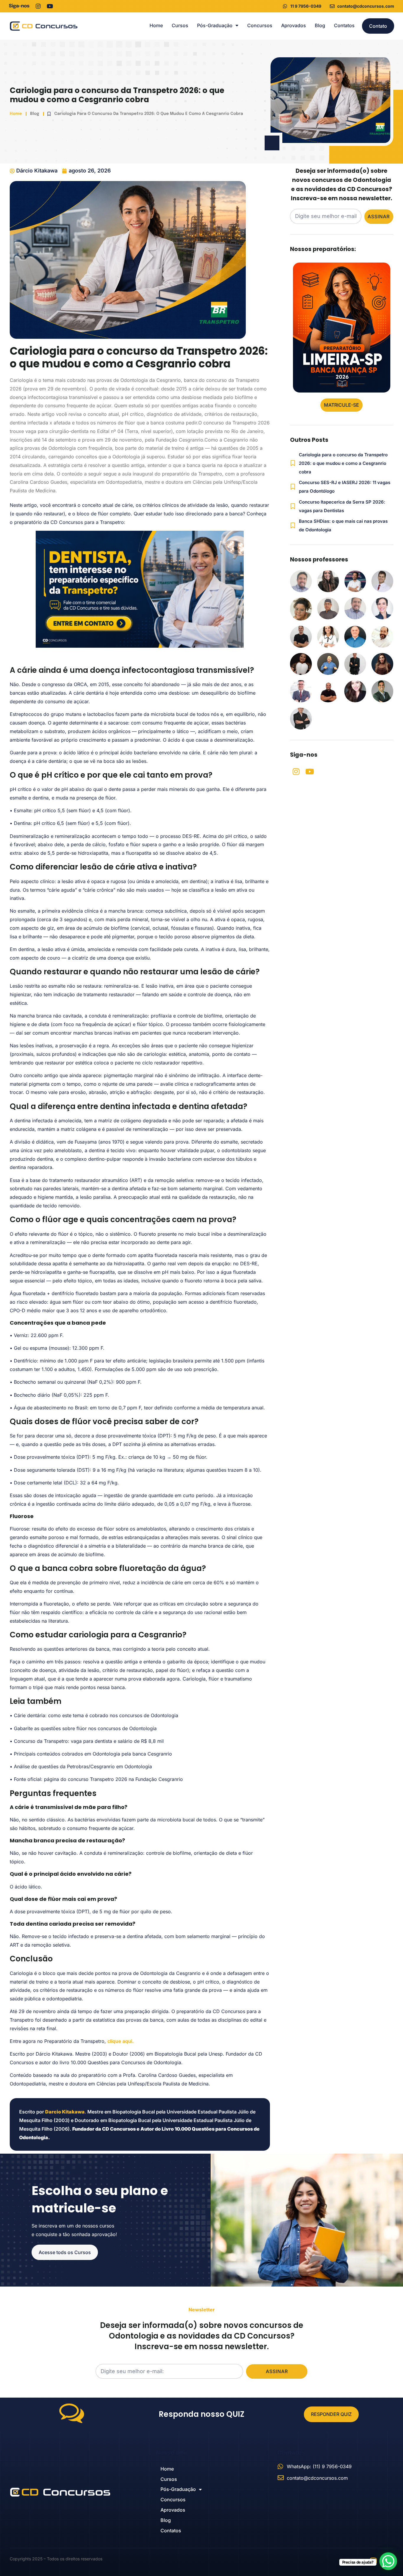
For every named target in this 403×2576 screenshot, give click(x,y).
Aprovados (294, 25)
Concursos (260, 25)
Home (156, 25)
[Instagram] (38, 6)
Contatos (344, 25)
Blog (320, 25)
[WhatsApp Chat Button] (388, 2561)
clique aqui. (121, 2041)
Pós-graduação (215, 25)
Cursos (180, 25)
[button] (341, 397)
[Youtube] (50, 6)
